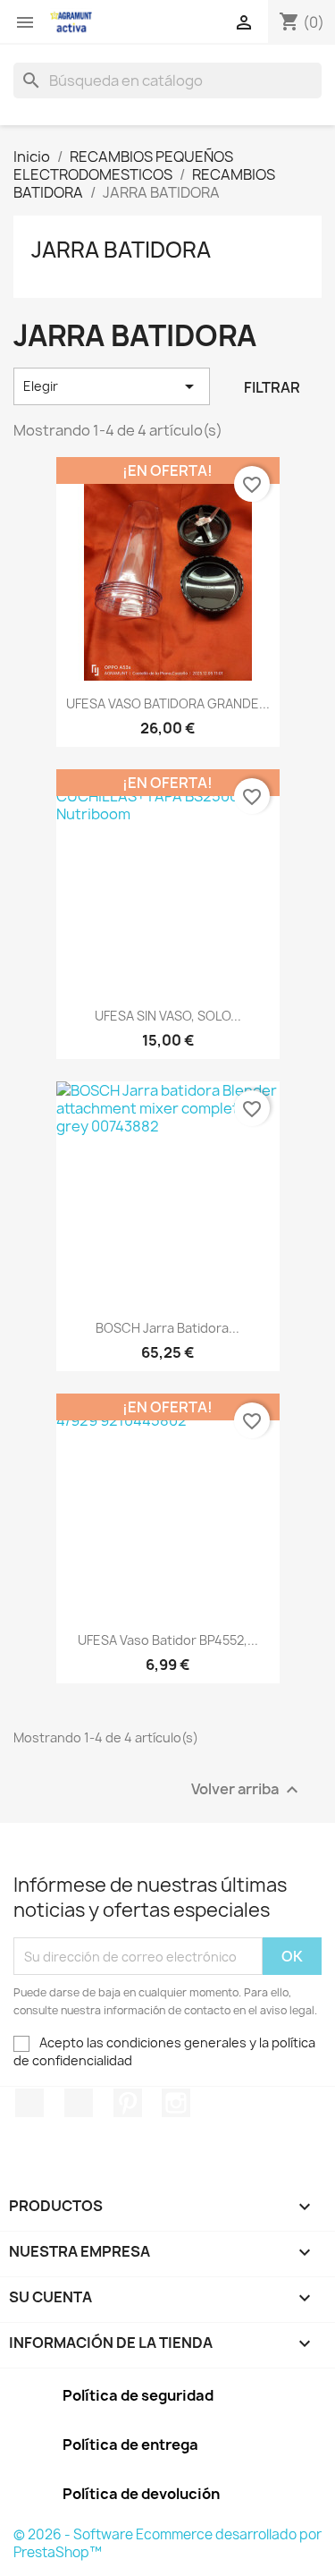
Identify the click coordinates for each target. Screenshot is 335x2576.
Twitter (79, 2103)
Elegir (112, 386)
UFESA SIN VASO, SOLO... (168, 1016)
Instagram (176, 2103)
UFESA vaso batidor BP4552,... (168, 1640)
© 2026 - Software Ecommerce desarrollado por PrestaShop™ (167, 2543)
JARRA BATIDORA (121, 250)
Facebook (29, 2103)
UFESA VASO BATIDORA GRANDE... (168, 703)
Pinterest (128, 2103)
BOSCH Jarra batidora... (167, 1328)
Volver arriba (247, 1790)
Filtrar (272, 387)
